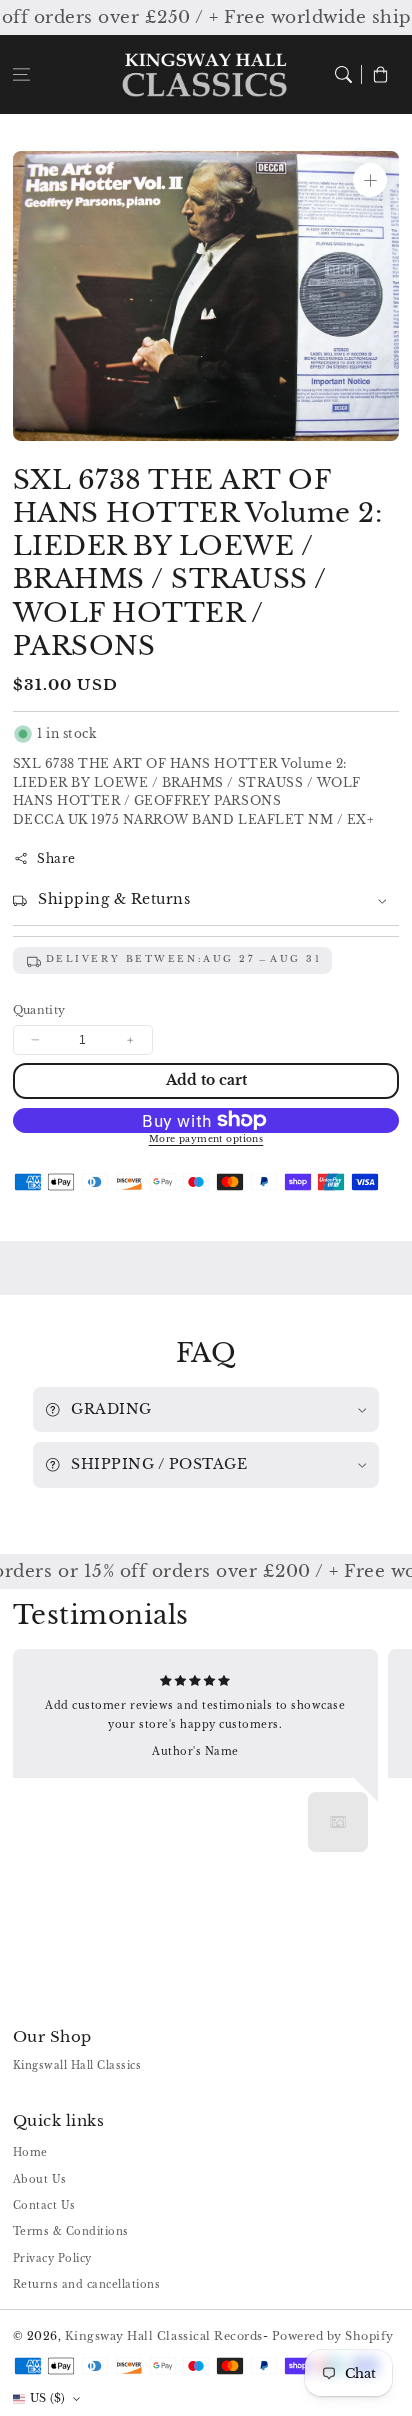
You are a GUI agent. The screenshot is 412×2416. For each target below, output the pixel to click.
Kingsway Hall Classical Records (164, 2336)
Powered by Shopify (333, 2336)
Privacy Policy (52, 2258)
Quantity (39, 1010)
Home (30, 2152)
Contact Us (44, 2205)
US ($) (48, 2398)
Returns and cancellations (87, 2284)
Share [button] (56, 858)
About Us (40, 2179)
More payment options (206, 1139)
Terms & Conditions (71, 2231)
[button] (21, 74)
